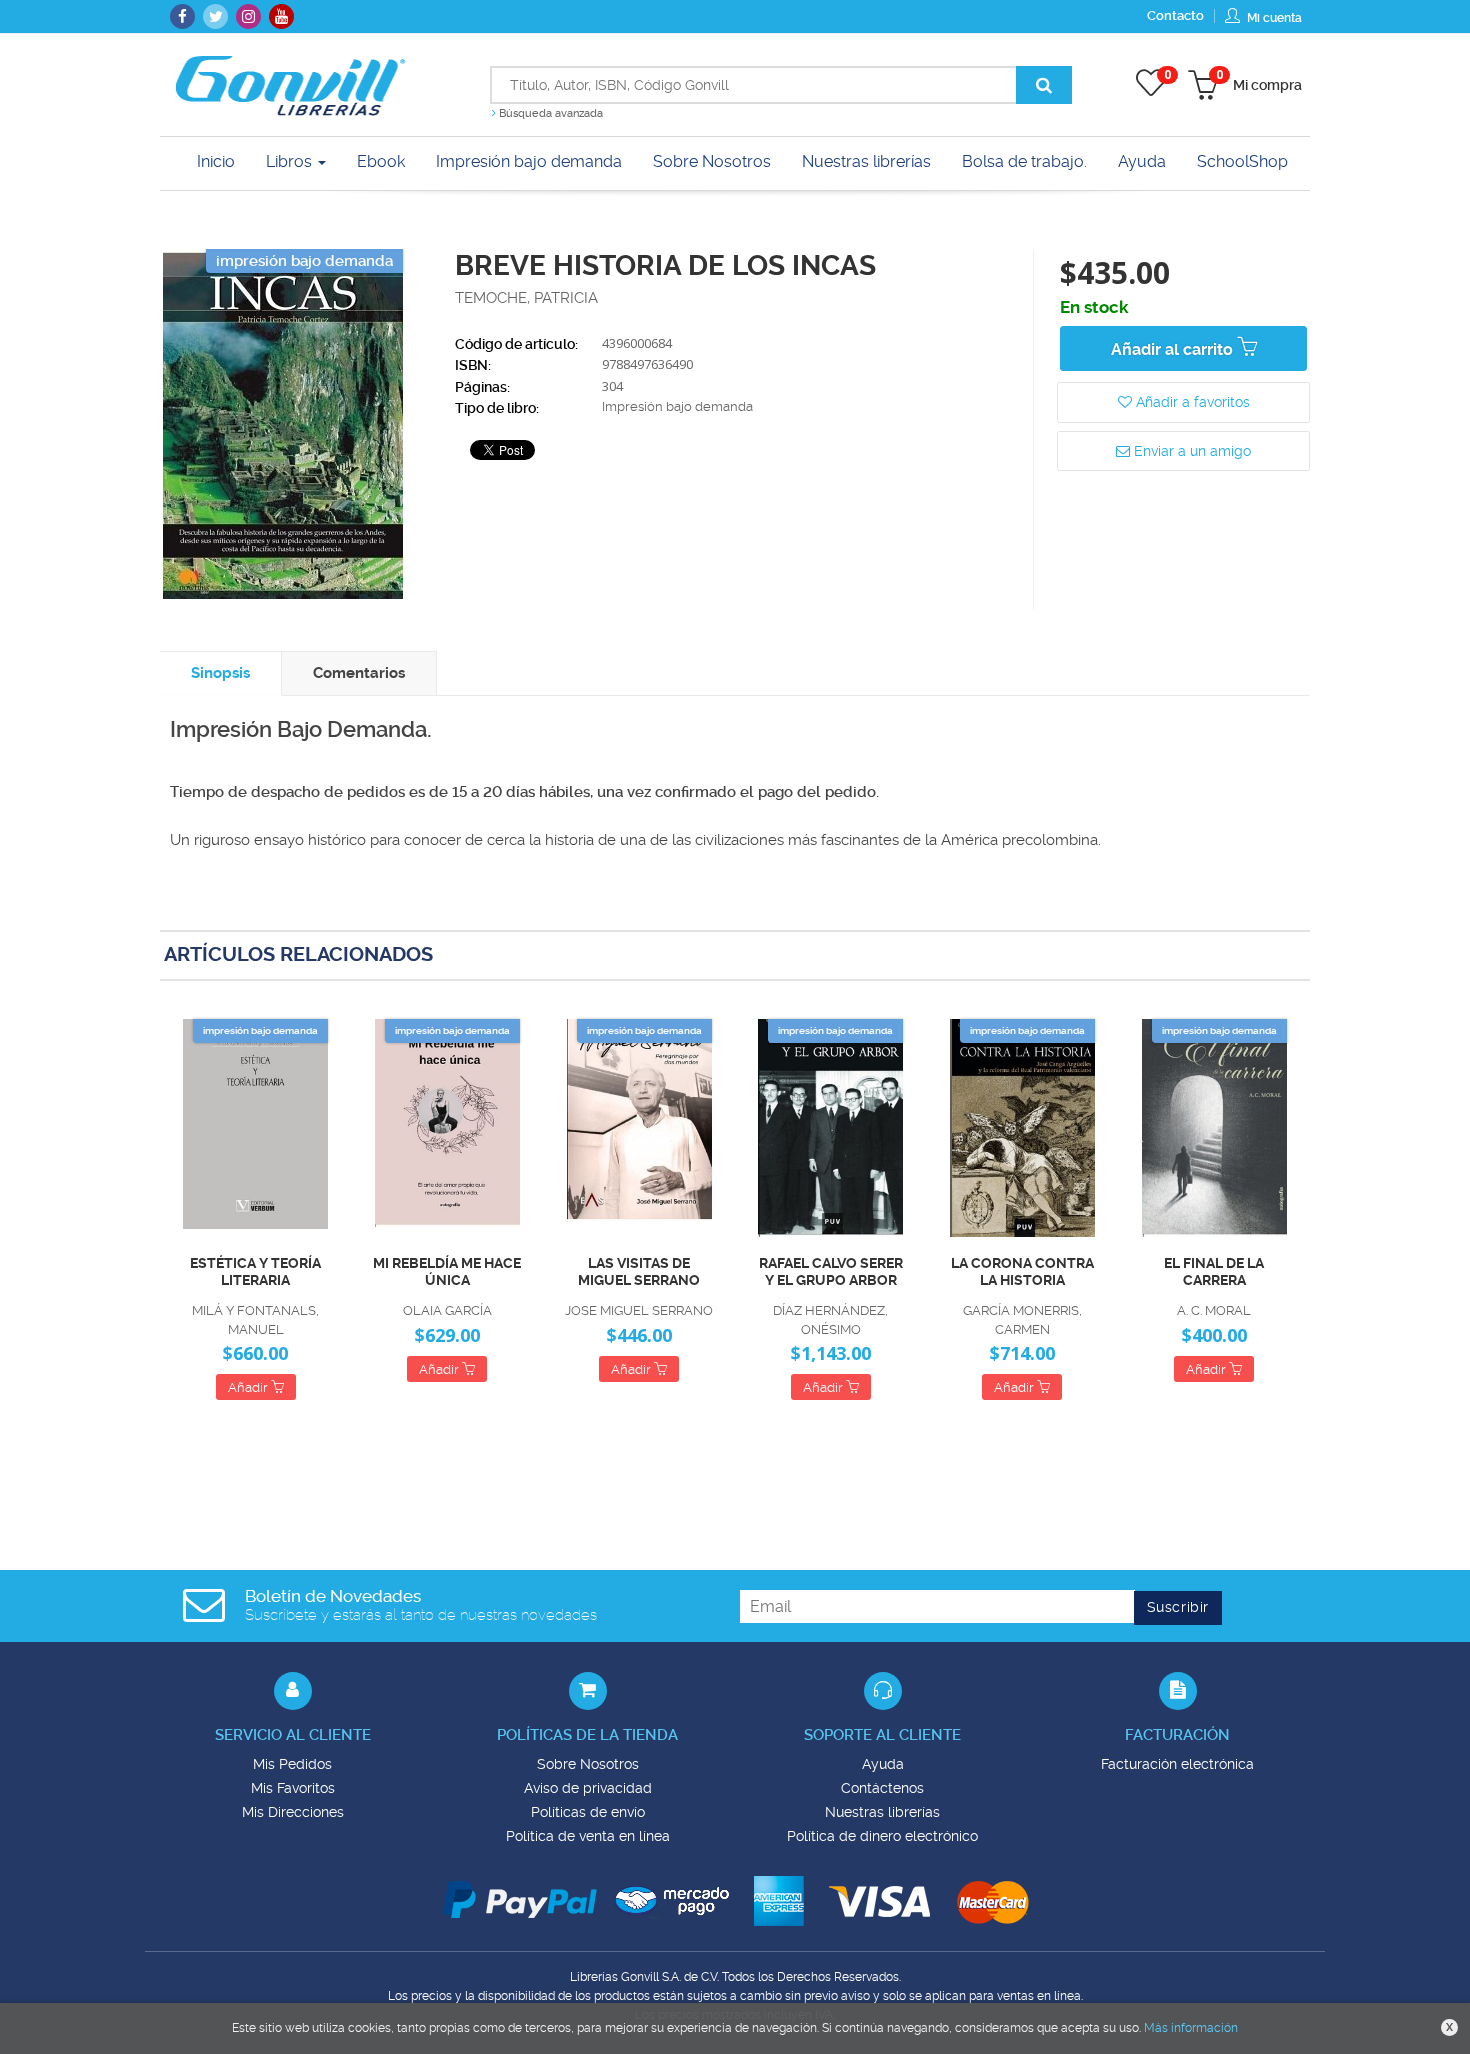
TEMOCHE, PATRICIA (526, 298)
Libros (291, 161)
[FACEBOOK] (182, 16)
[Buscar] (1044, 85)
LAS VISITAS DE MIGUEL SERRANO (639, 1271)
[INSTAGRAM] (248, 16)
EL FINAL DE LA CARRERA (1214, 1271)
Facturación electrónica (1177, 1764)
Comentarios (359, 673)
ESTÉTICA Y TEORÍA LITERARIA (255, 1271)
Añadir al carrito (1174, 349)
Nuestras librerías (882, 1812)
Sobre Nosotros (588, 1764)
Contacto (1175, 15)
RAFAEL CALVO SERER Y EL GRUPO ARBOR (831, 1271)
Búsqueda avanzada (549, 113)
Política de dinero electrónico (882, 1836)
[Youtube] (281, 16)
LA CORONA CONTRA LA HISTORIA (1022, 1271)
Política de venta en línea (588, 1836)
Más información (1191, 2028)
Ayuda (883, 1764)
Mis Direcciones (293, 1812)
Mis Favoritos (293, 1788)
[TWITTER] (215, 16)
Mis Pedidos (292, 1764)
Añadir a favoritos (1191, 402)
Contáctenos (882, 1788)
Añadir (249, 1387)
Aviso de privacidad (588, 1788)
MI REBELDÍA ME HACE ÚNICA (447, 1271)
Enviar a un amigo (1190, 451)
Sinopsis (220, 673)
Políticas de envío (588, 1812)
